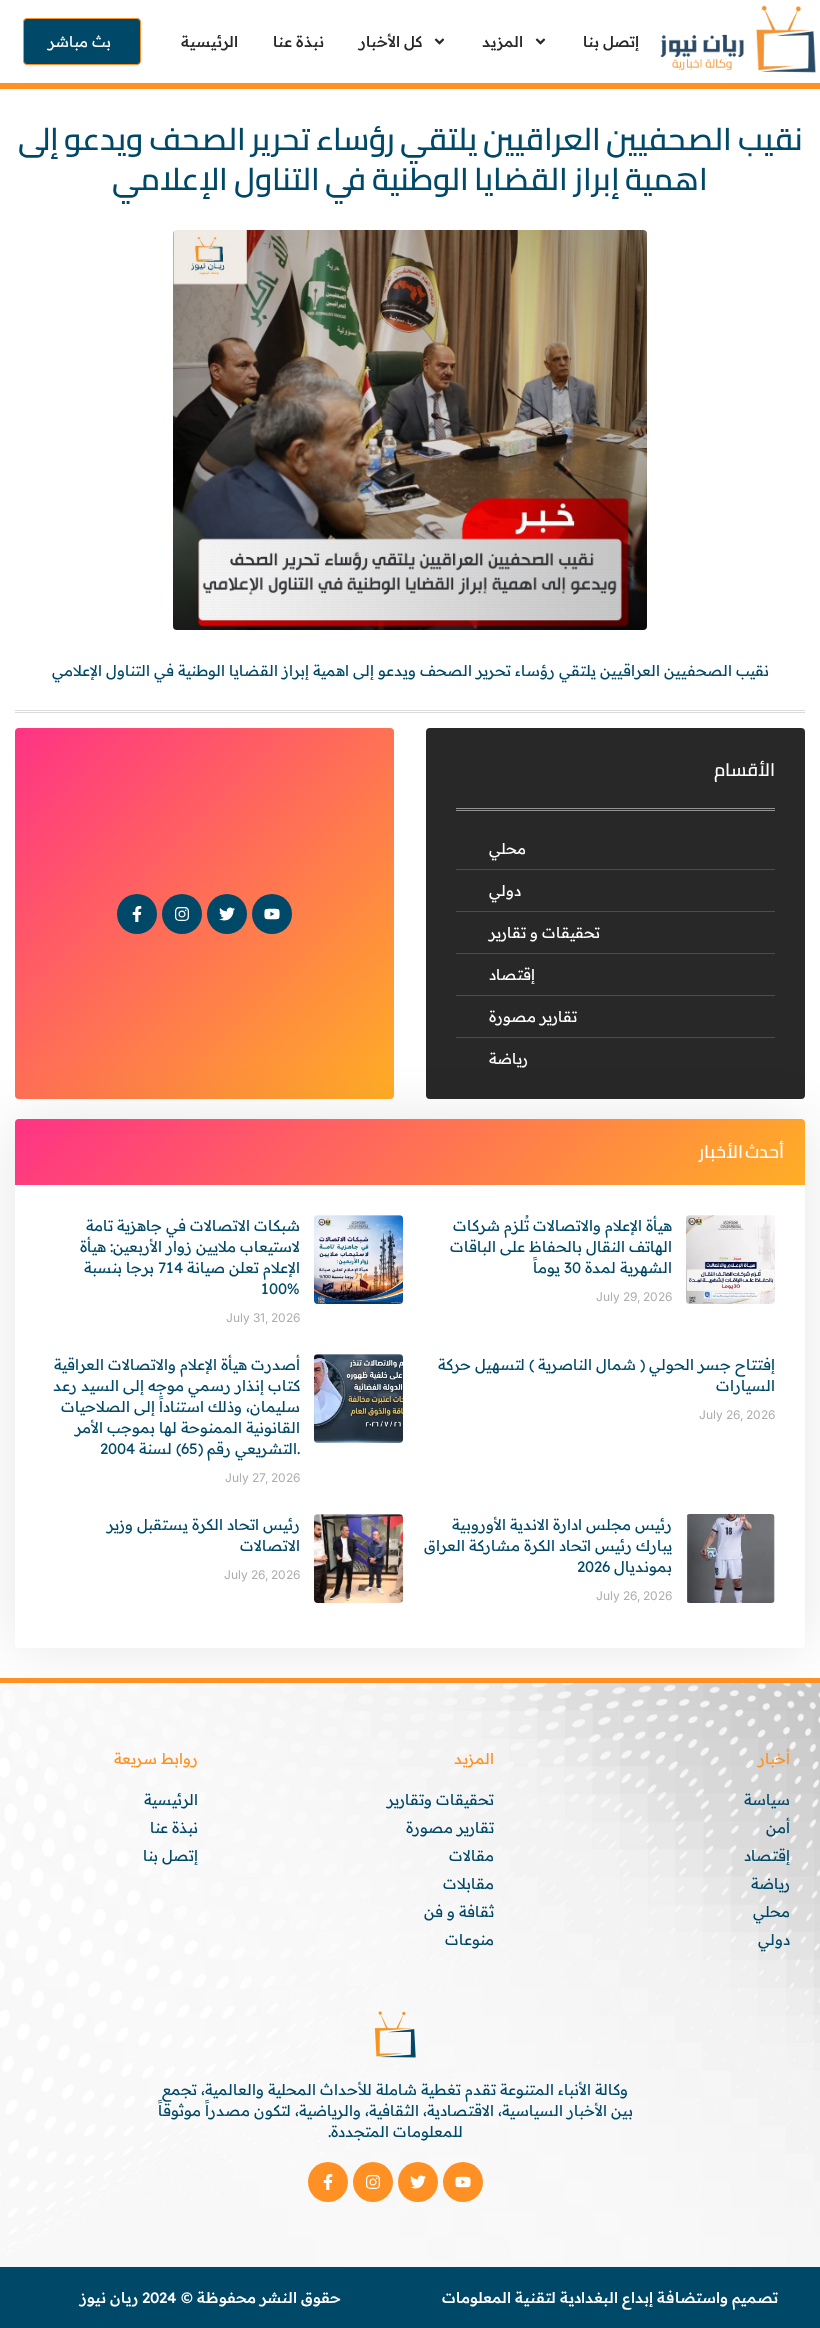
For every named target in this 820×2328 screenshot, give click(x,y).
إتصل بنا (611, 41)
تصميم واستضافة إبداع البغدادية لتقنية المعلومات (610, 2297)
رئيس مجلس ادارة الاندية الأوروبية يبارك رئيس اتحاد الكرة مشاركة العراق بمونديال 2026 (548, 1545)
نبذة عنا (298, 41)
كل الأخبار (390, 41)
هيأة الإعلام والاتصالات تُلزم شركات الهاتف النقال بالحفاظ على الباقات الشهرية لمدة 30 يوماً (561, 1246)
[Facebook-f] (137, 914)
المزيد (502, 41)
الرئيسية (209, 41)
